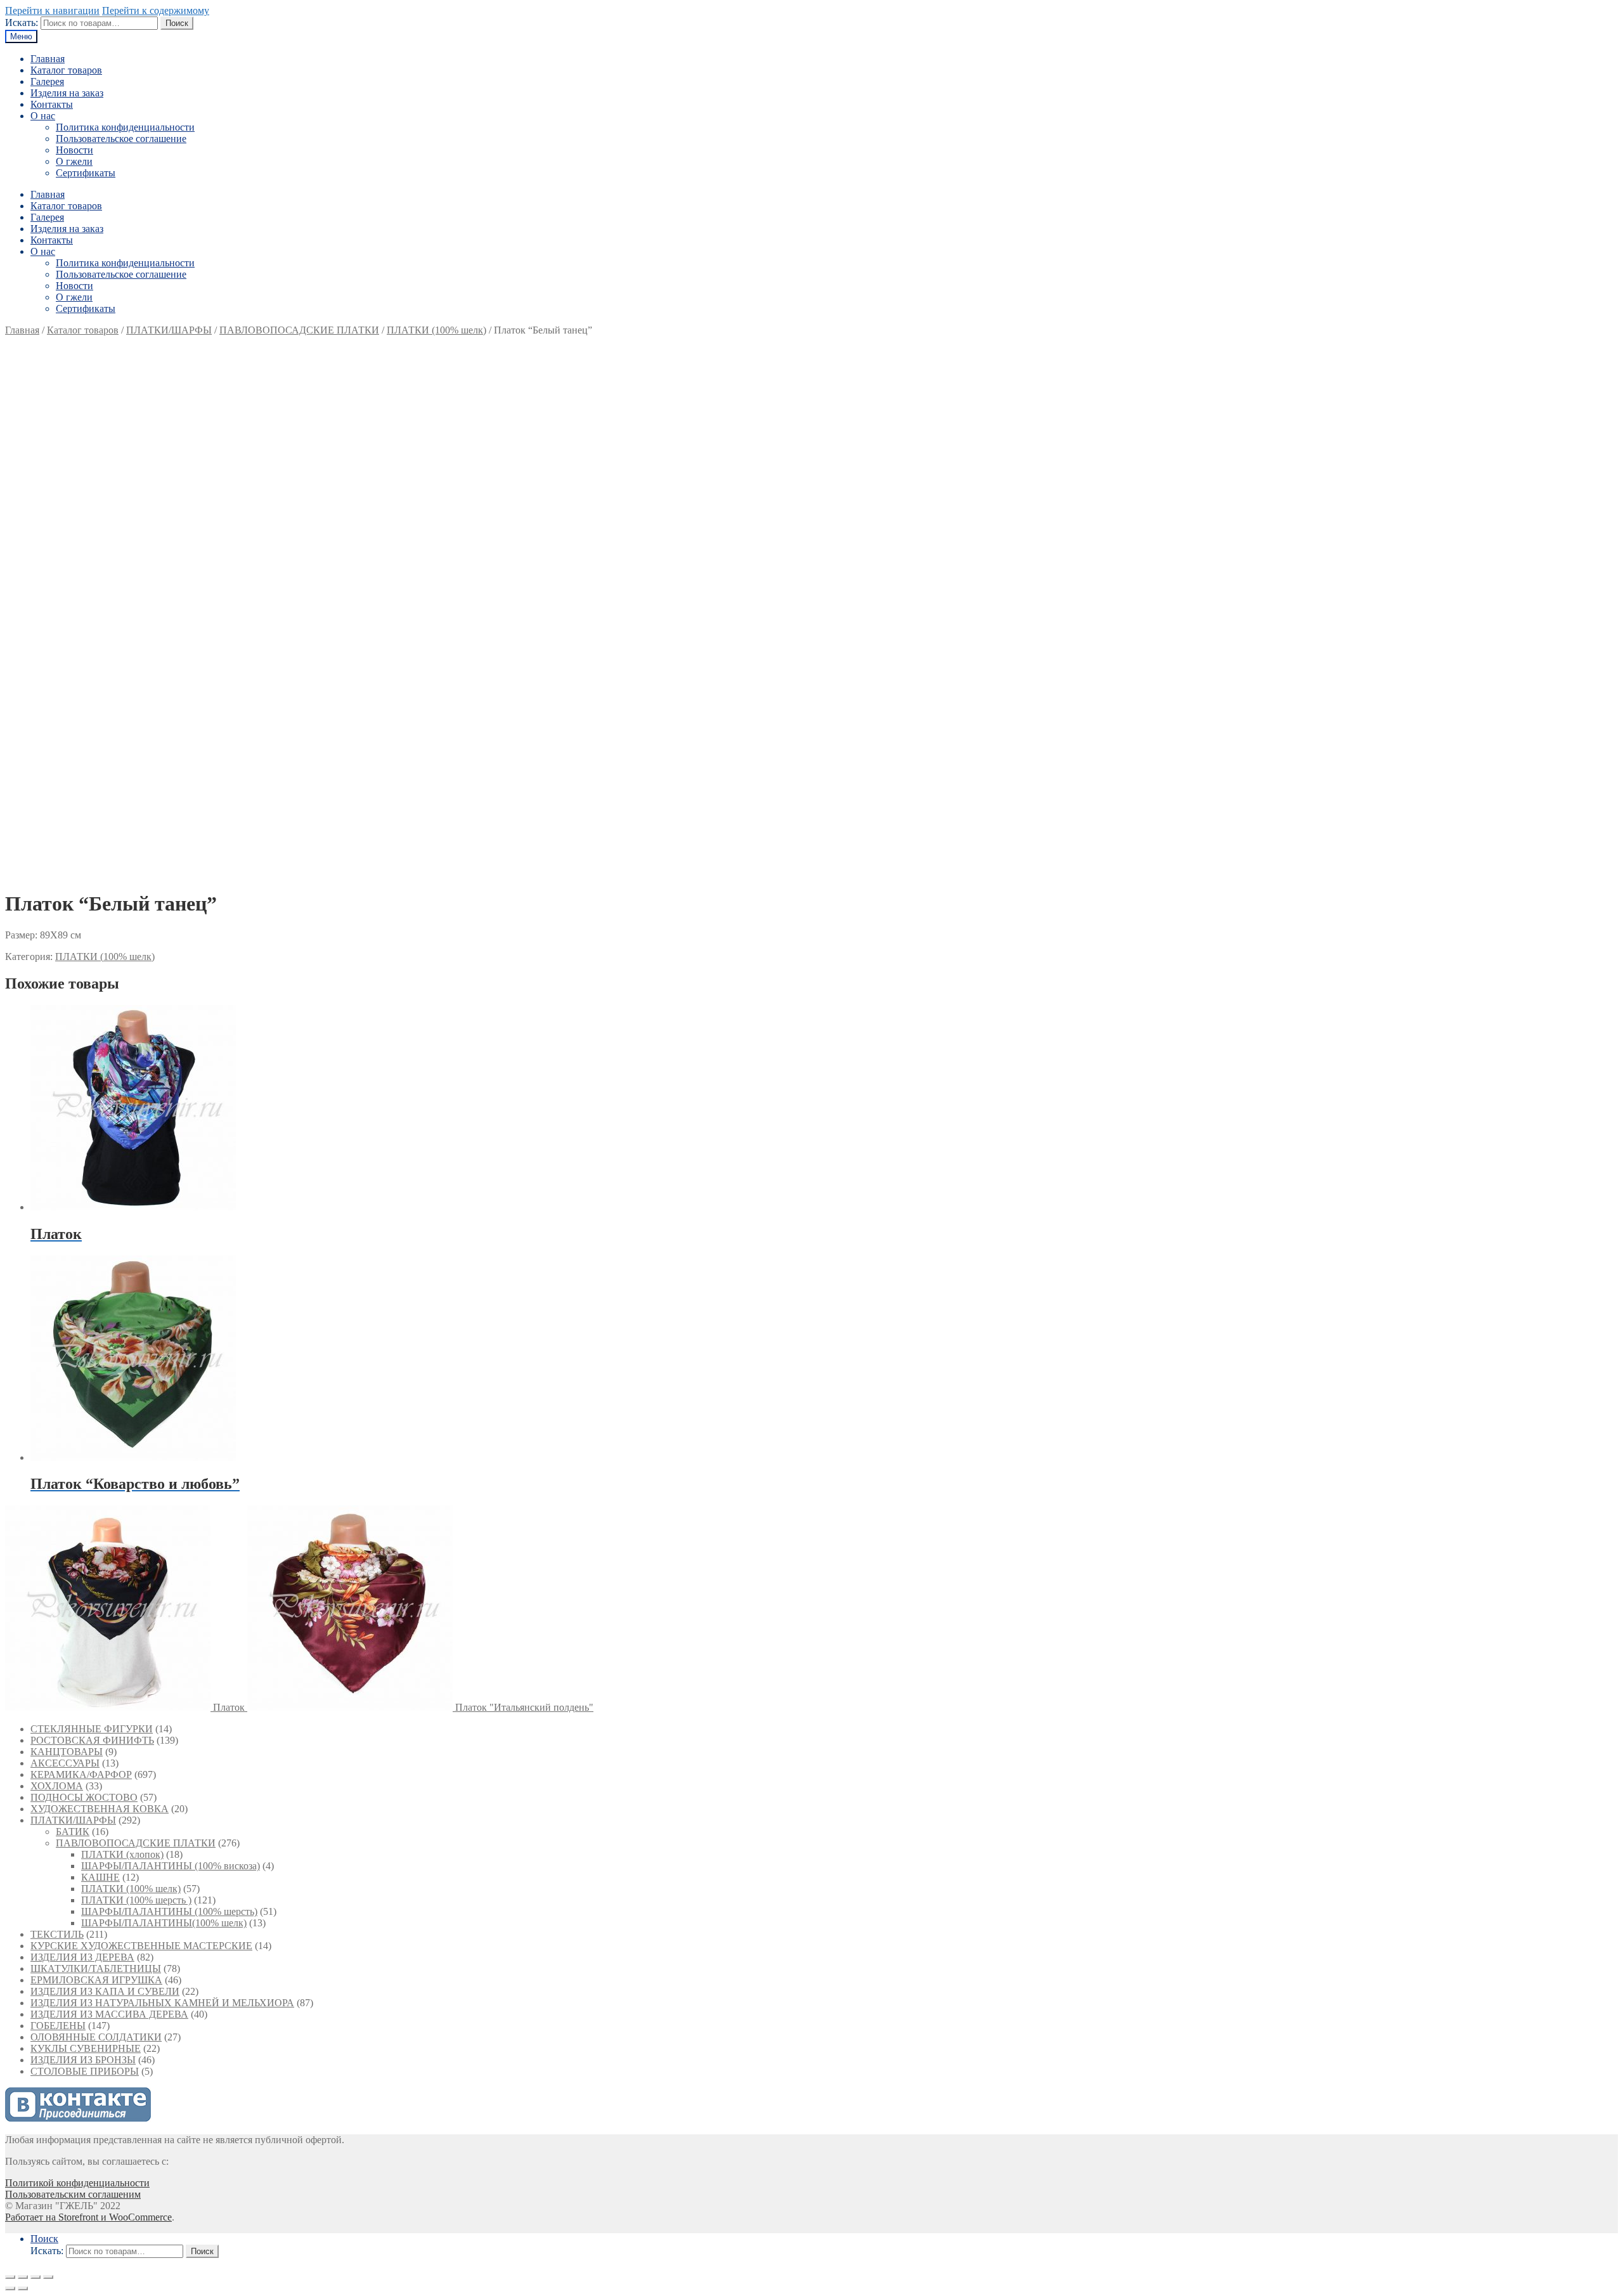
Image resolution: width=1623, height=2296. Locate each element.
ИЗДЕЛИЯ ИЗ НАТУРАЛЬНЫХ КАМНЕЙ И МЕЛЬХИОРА (162, 2003)
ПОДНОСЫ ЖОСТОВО (84, 1797)
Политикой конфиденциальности (77, 2183)
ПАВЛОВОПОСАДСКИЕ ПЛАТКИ (299, 330)
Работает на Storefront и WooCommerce (88, 2217)
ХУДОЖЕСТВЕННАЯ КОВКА (100, 1809)
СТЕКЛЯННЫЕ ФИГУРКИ (92, 1729)
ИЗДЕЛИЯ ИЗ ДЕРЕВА (82, 1957)
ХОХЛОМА (57, 1786)
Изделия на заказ (67, 93)
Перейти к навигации (52, 10)
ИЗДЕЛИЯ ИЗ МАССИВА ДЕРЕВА (109, 2014)
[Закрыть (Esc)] (10, 2277)
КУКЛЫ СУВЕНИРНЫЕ (86, 2048)
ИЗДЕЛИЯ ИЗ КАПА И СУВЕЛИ (105, 1991)
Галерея (47, 81)
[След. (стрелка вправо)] (23, 2288)
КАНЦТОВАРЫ (67, 1752)
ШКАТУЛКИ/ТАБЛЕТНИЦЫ (96, 1968)
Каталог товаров (66, 70)
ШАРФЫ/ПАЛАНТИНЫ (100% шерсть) (169, 1911)
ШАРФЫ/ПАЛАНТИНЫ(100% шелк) (164, 1923)
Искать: (22, 23)
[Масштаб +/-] (48, 2277)
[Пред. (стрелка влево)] (10, 2288)
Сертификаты (86, 173)
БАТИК (73, 1832)
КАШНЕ (100, 1877)
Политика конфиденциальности (125, 127)
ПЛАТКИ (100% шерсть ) (136, 1900)
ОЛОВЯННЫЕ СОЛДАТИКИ (96, 2037)
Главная (48, 59)
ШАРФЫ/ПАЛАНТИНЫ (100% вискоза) (171, 1866)
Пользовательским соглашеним (73, 2194)
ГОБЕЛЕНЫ (58, 2026)
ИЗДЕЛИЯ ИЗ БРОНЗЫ (83, 2060)
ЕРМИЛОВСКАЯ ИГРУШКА (96, 1980)
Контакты (52, 104)
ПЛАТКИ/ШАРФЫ (169, 330)
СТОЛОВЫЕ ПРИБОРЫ (85, 2071)
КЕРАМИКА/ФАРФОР (81, 1774)
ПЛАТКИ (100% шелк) (436, 330)
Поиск (177, 23)
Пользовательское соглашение (121, 139)
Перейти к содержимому (156, 10)
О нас (43, 116)
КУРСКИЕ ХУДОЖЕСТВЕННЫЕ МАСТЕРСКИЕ (141, 1946)
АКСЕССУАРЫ (65, 1763)
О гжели (74, 161)
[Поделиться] (23, 2277)
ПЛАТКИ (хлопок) (122, 1854)
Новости (74, 150)
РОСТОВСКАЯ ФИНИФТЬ (92, 1740)
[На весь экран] (36, 2277)
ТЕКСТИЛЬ (57, 1934)
